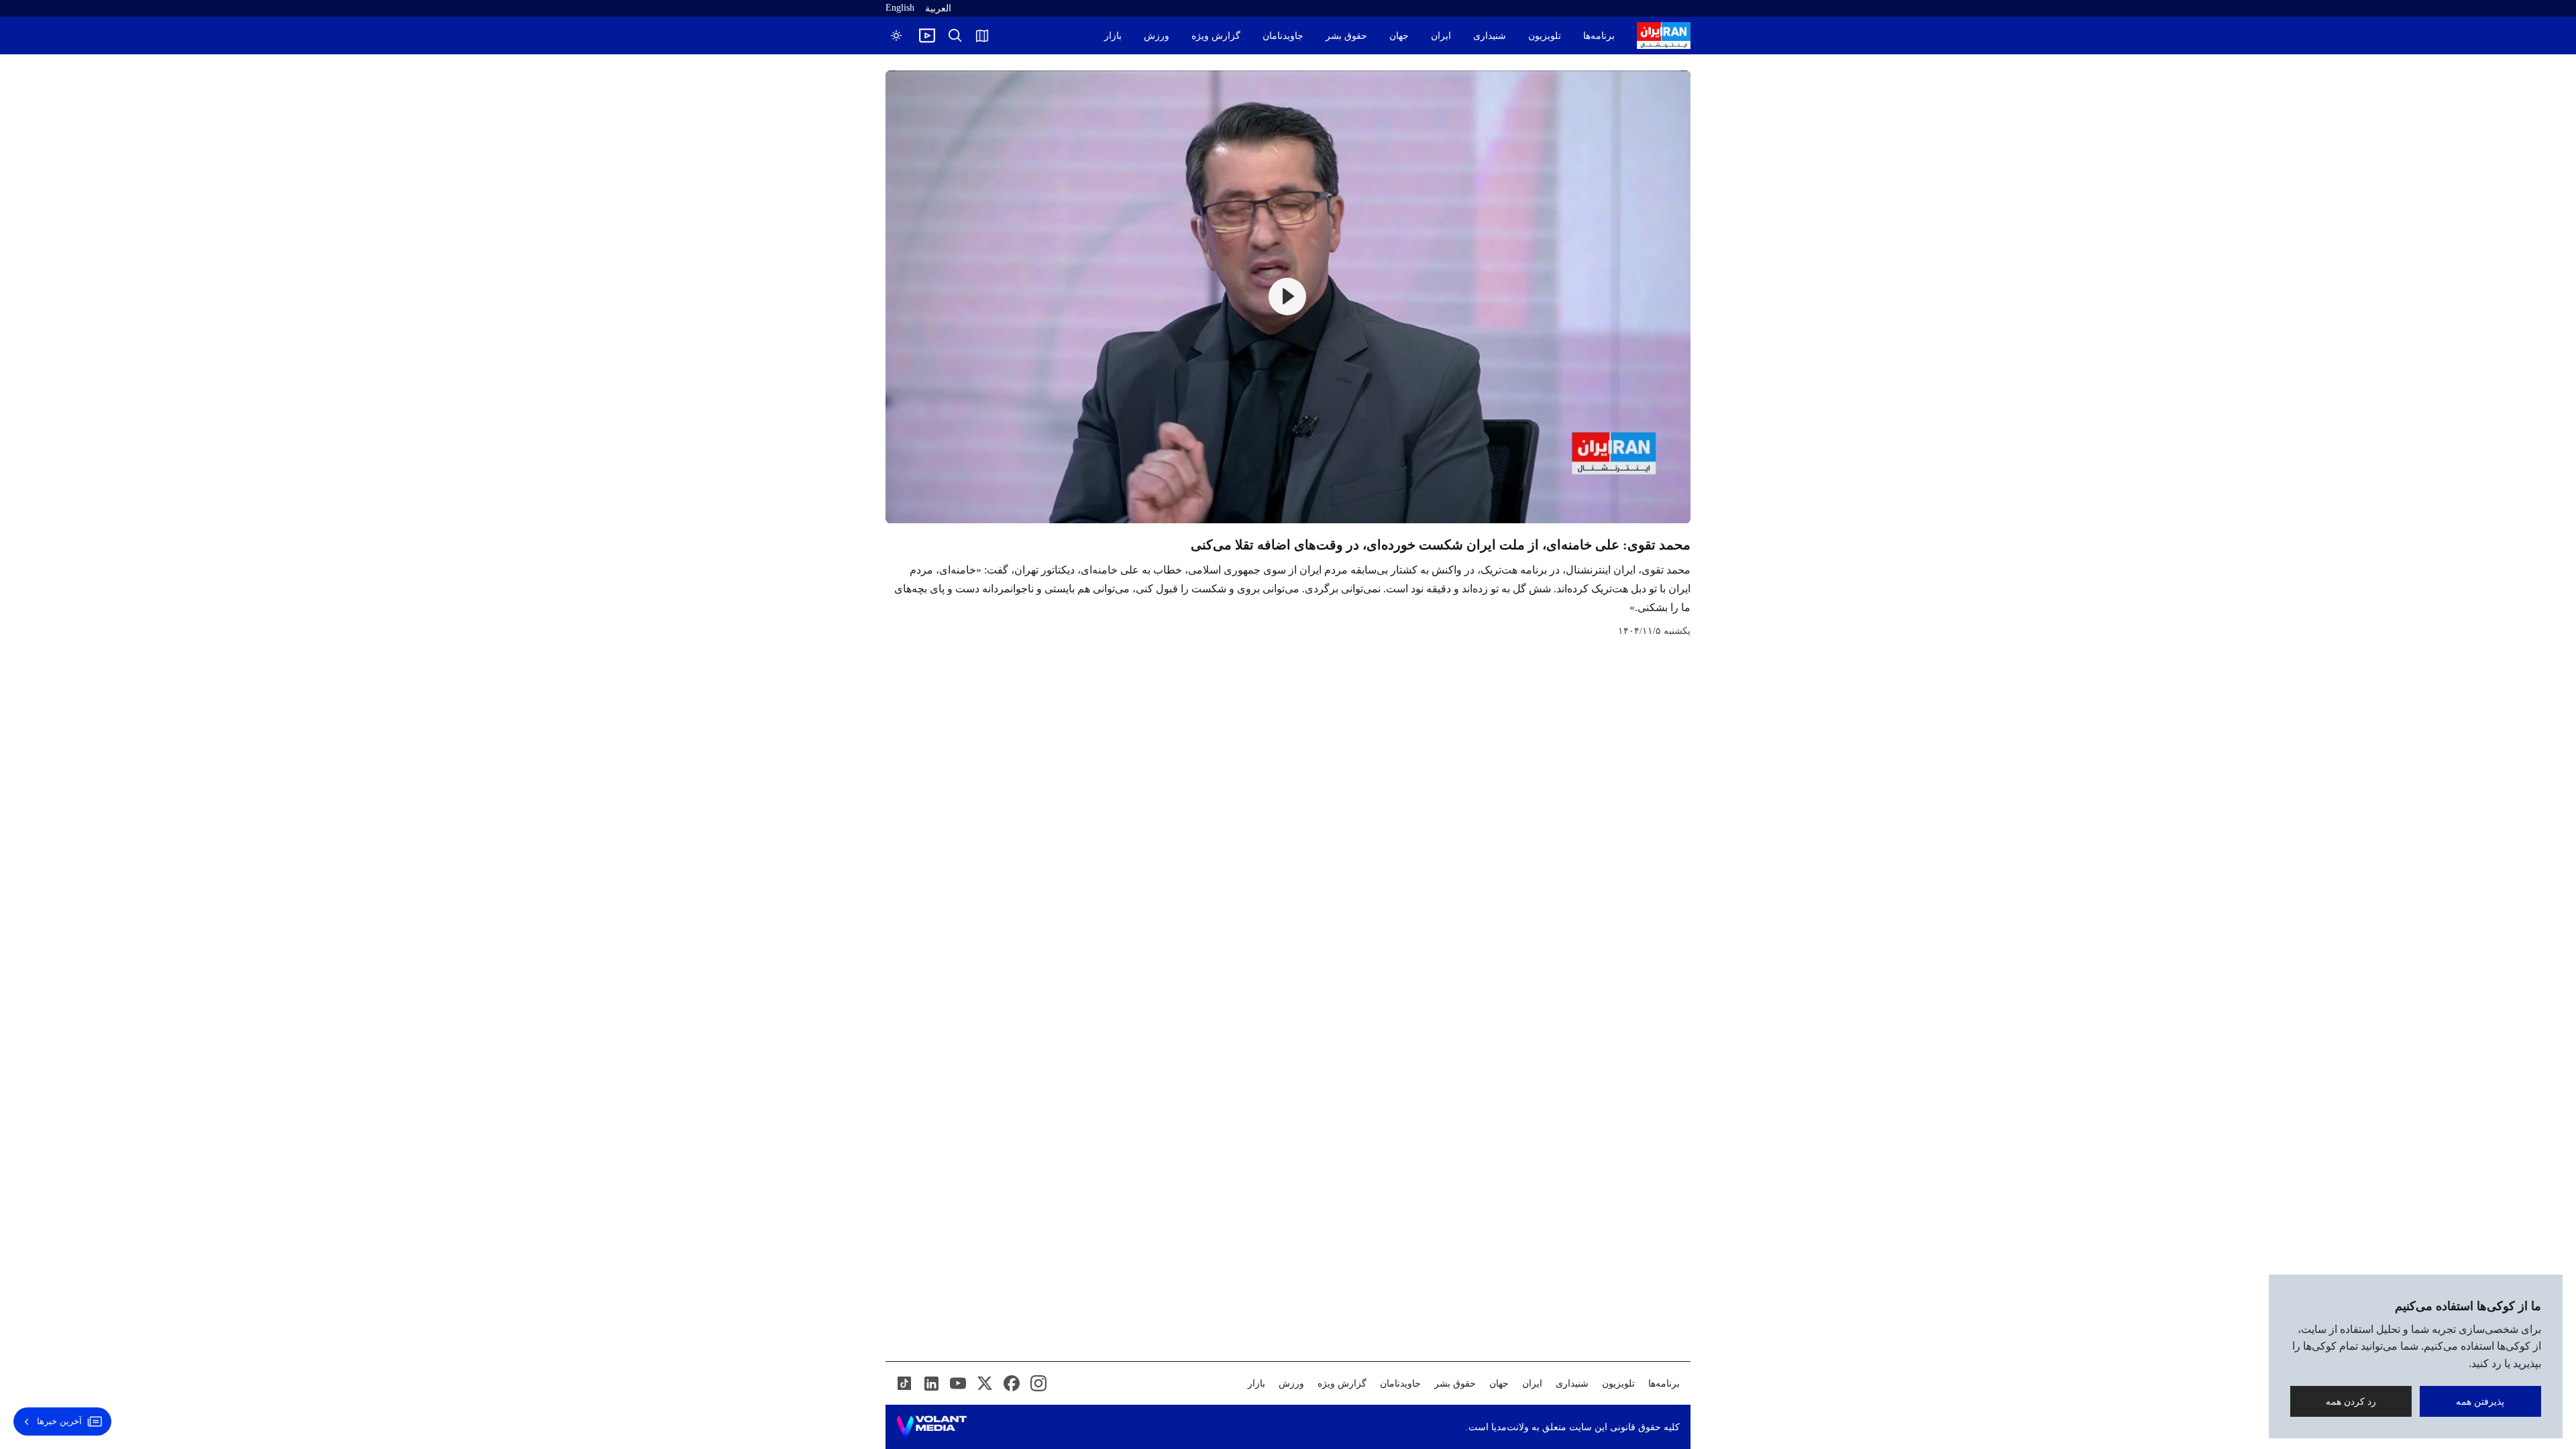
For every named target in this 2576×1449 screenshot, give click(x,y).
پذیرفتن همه (2481, 1401)
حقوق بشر (1346, 36)
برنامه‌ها (1599, 36)
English (900, 8)
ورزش (1157, 36)
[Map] (982, 36)
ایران (1441, 36)
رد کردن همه (2351, 1401)
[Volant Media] (931, 1427)
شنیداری (1490, 36)
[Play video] (927, 36)
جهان (1399, 36)
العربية (938, 8)
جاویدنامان (1283, 36)
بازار (1113, 36)
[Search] (955, 36)
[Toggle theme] (896, 36)
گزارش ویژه (1216, 36)
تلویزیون (1545, 36)
